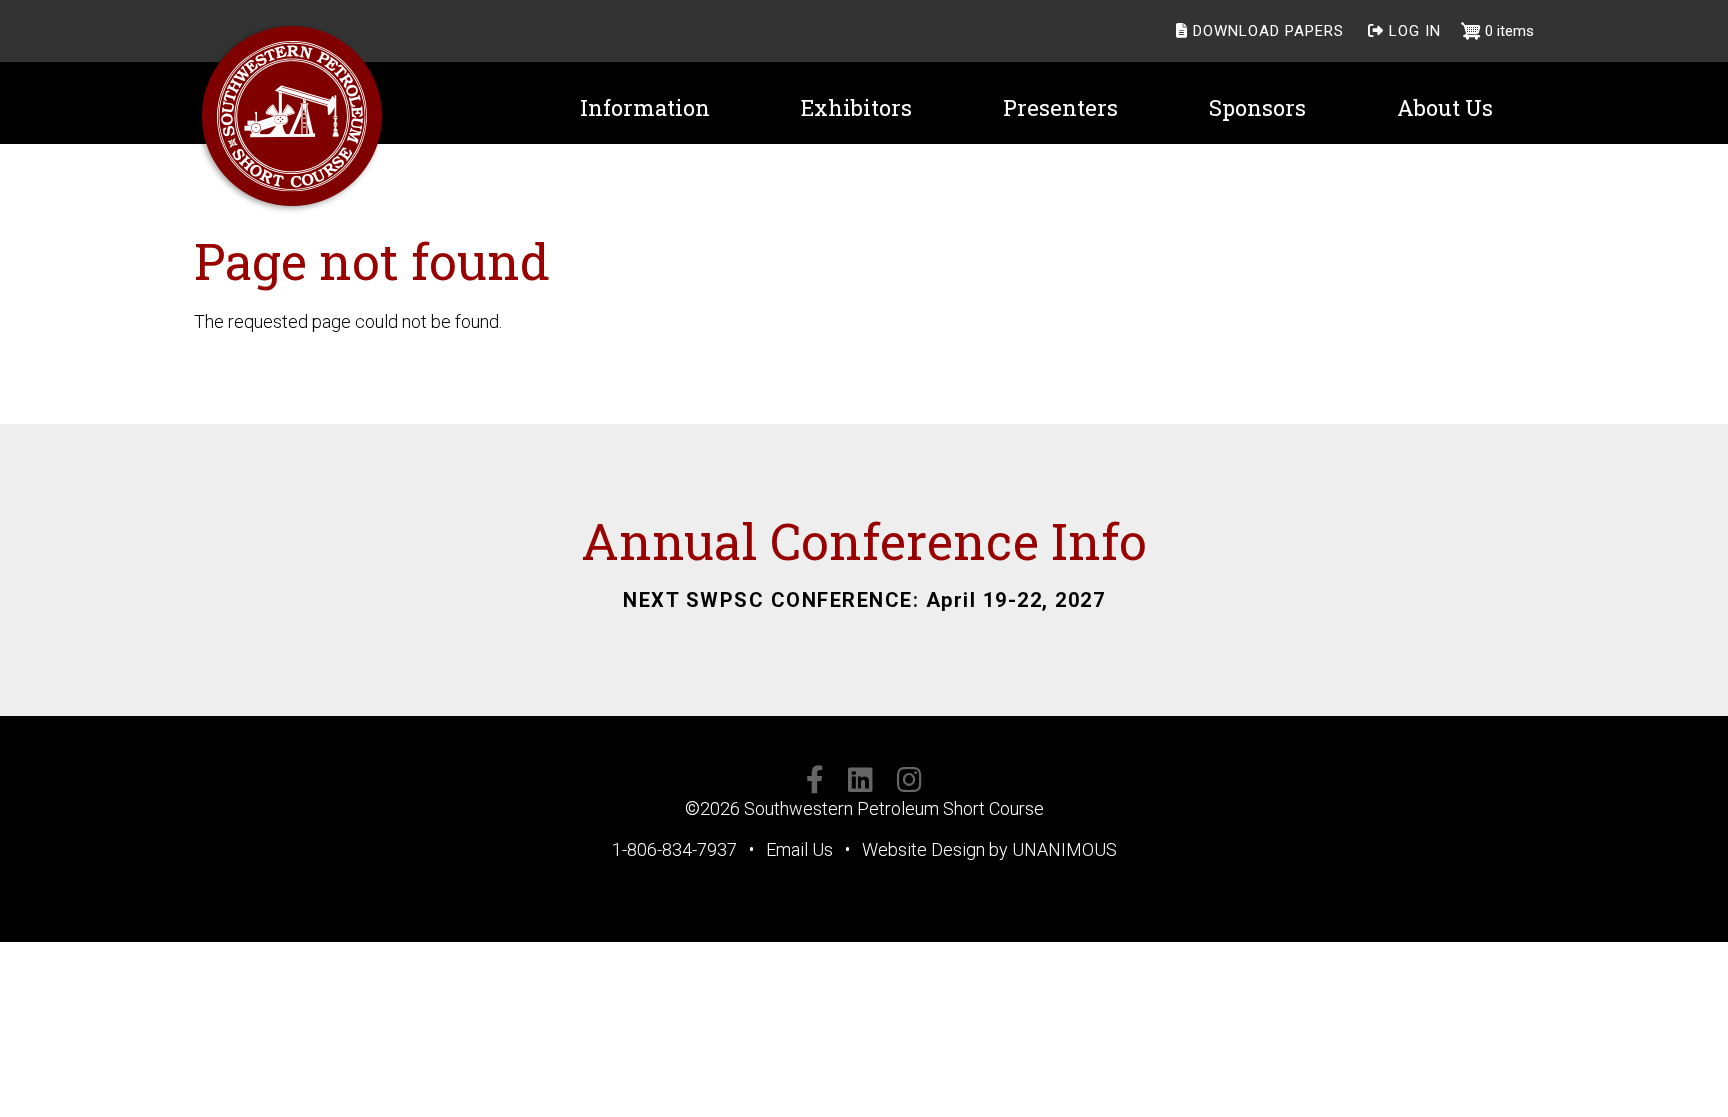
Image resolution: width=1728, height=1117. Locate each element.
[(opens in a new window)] (815, 783)
